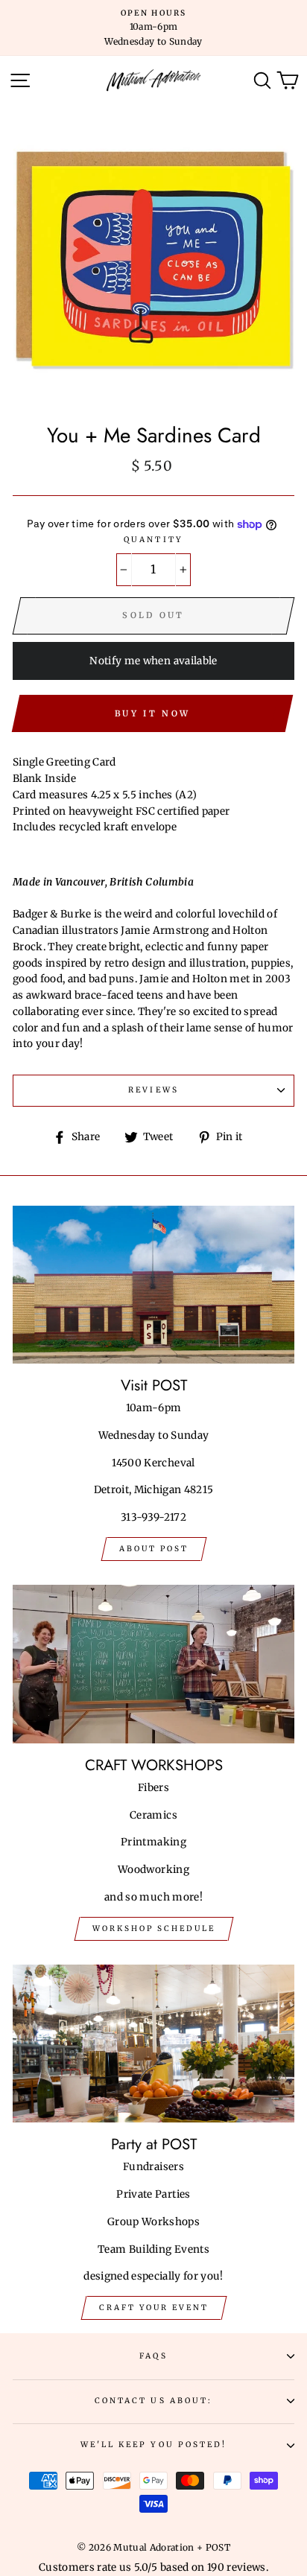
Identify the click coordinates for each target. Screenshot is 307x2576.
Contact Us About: (153, 2401)
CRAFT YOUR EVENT (154, 2308)
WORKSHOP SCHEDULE (154, 1928)
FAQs (153, 2356)
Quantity (153, 540)
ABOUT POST (154, 1549)
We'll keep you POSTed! (153, 2445)
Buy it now (152, 713)
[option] (153, 28)
